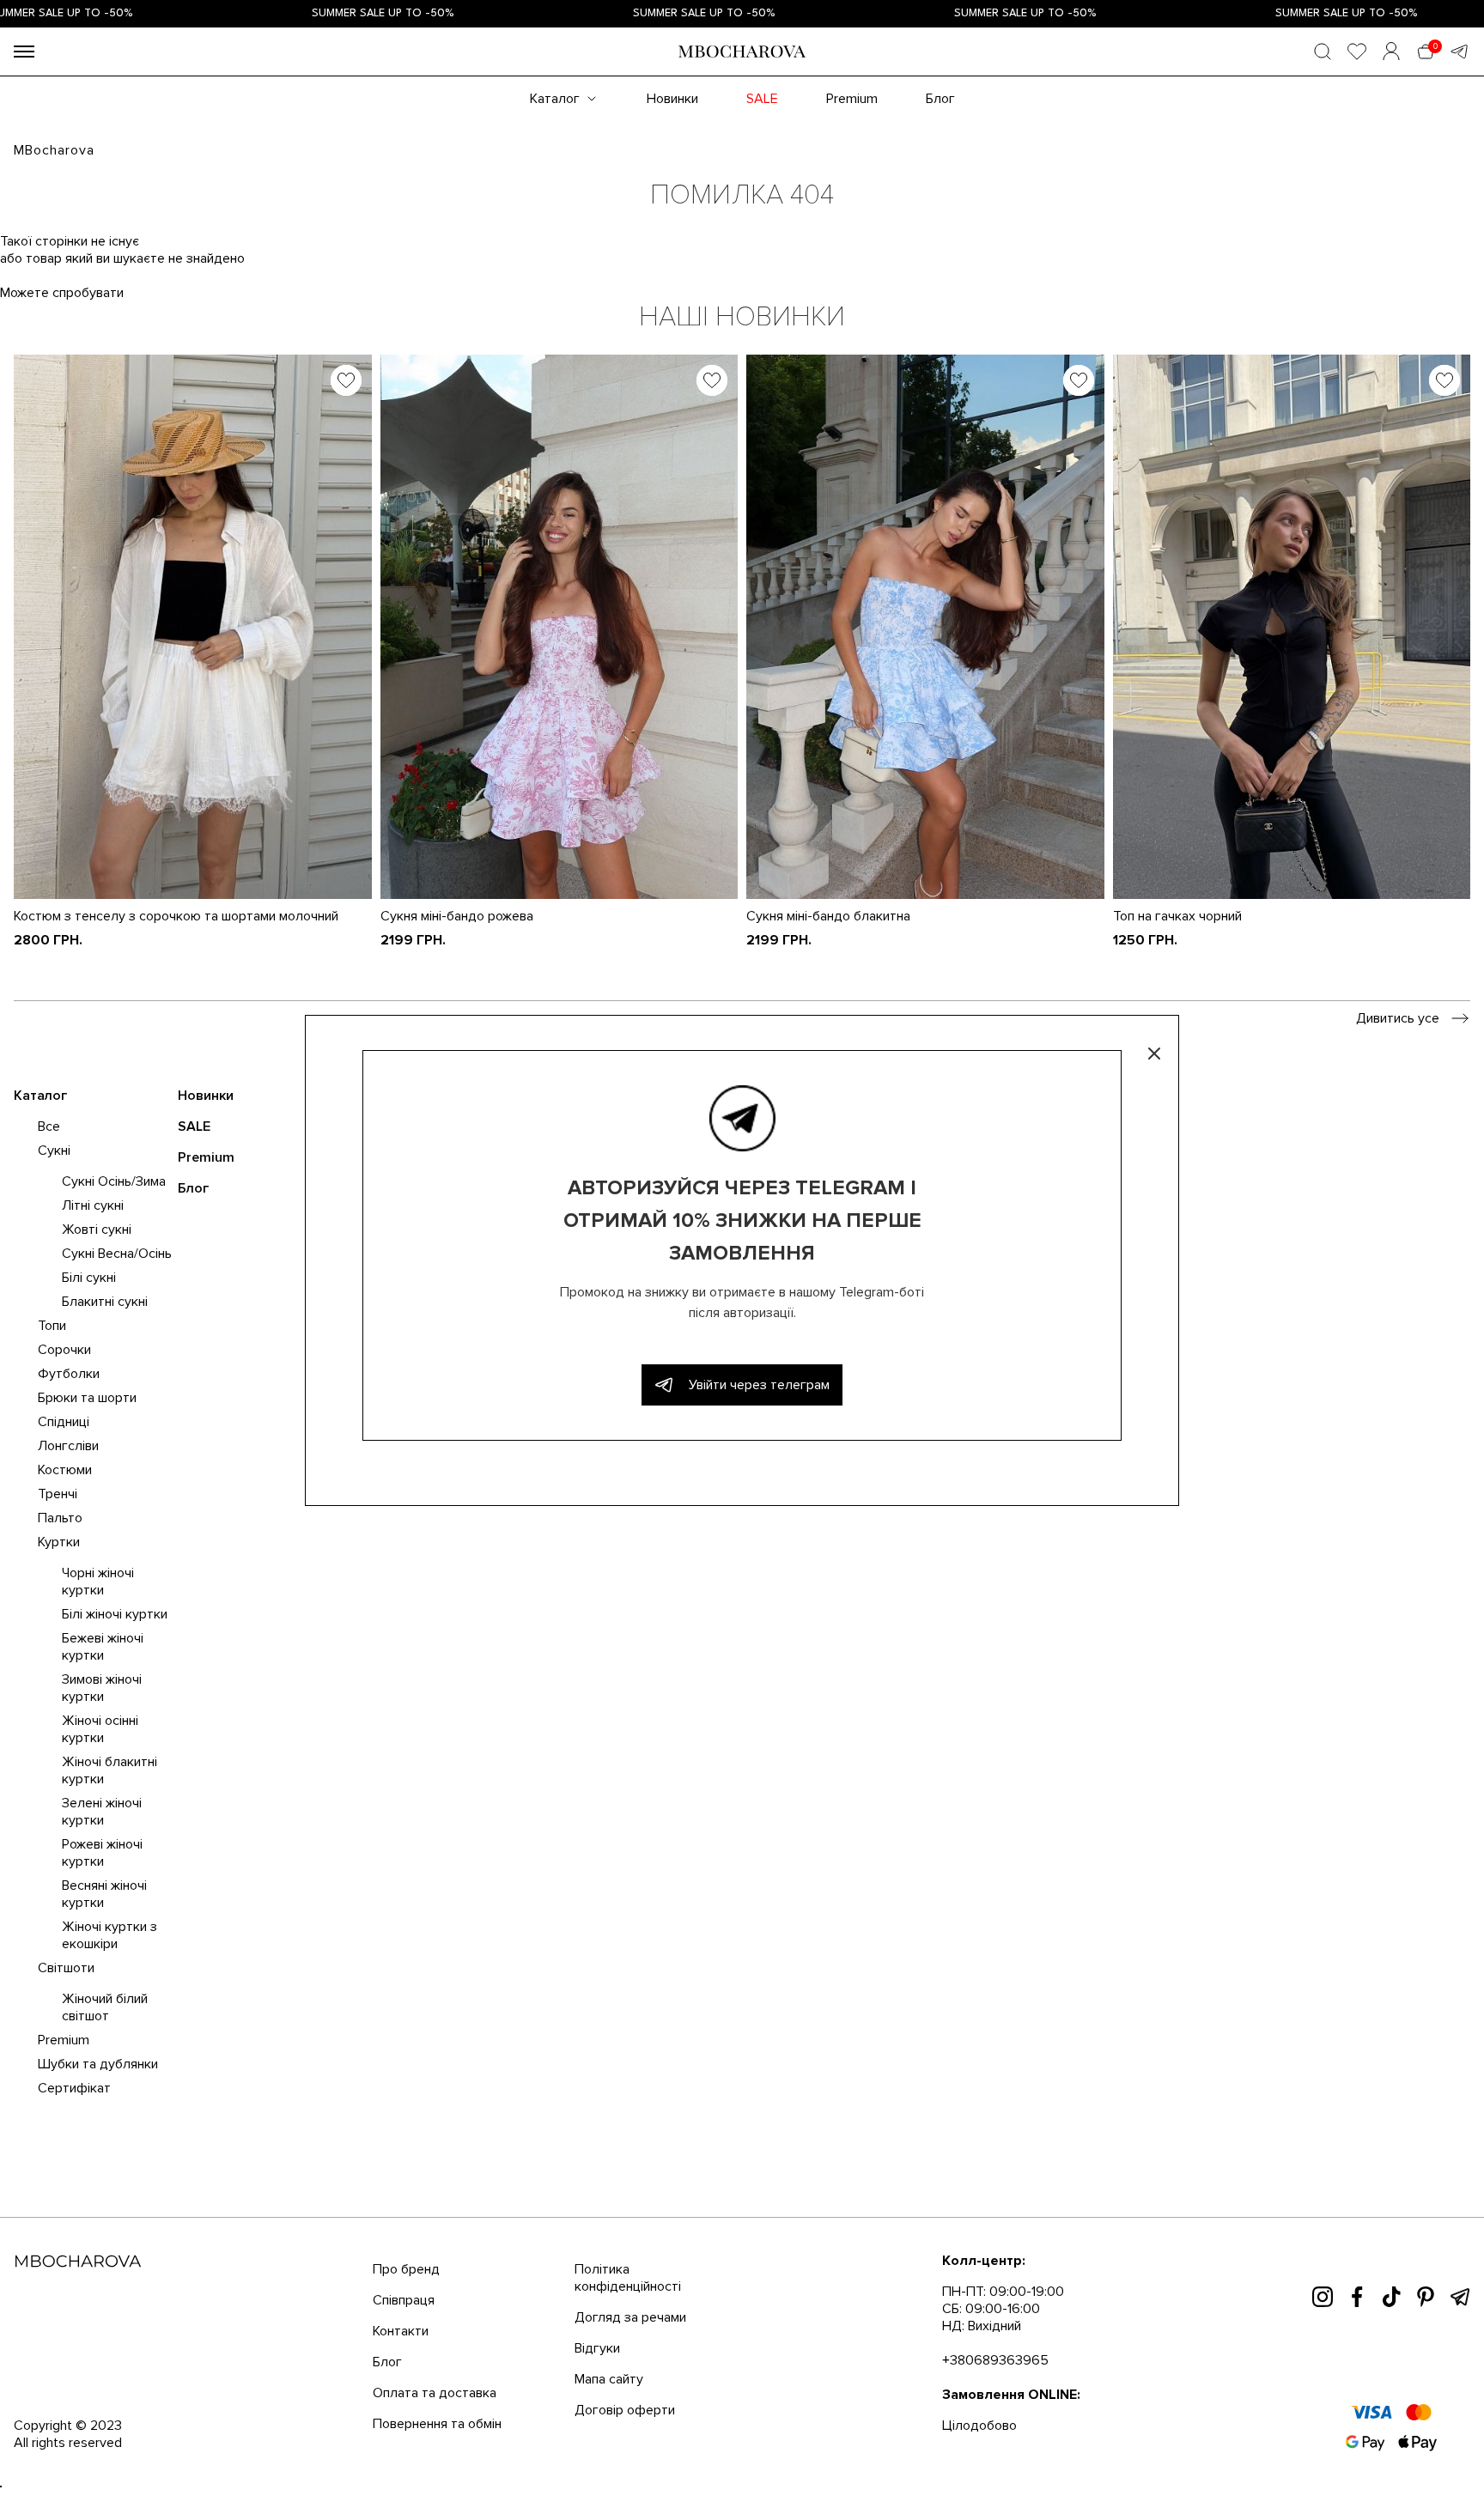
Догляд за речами (630, 2317)
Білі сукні (89, 1278)
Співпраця (404, 2300)
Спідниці (64, 1422)
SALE (762, 99)
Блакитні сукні (105, 1302)
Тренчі (58, 1494)
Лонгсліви (68, 1446)
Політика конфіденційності (628, 2278)
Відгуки (597, 2348)
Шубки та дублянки (98, 2064)
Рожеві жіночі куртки (102, 1853)
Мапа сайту (609, 2379)
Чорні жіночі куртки (98, 1582)
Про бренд (406, 2269)
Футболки (69, 1374)
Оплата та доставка (435, 2393)
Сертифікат (74, 2088)
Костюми (65, 1470)
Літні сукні (93, 1205)
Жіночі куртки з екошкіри (109, 1935)
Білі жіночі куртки (115, 1614)
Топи (52, 1326)
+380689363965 (995, 2360)
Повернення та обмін (437, 2424)
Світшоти (66, 1968)
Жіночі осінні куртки (100, 1729)
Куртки (59, 1542)
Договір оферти (625, 2410)
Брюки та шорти (87, 1398)
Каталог (555, 99)
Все (49, 1126)
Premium (852, 99)
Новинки (672, 99)
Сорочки (64, 1350)
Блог (940, 99)
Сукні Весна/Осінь (117, 1254)
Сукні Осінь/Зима (114, 1181)
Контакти (401, 2331)
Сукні (54, 1151)
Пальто (60, 1518)
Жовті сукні (97, 1230)
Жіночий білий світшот (105, 2007)
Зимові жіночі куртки (102, 1688)
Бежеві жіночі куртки (103, 1647)
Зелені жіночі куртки (102, 1812)
